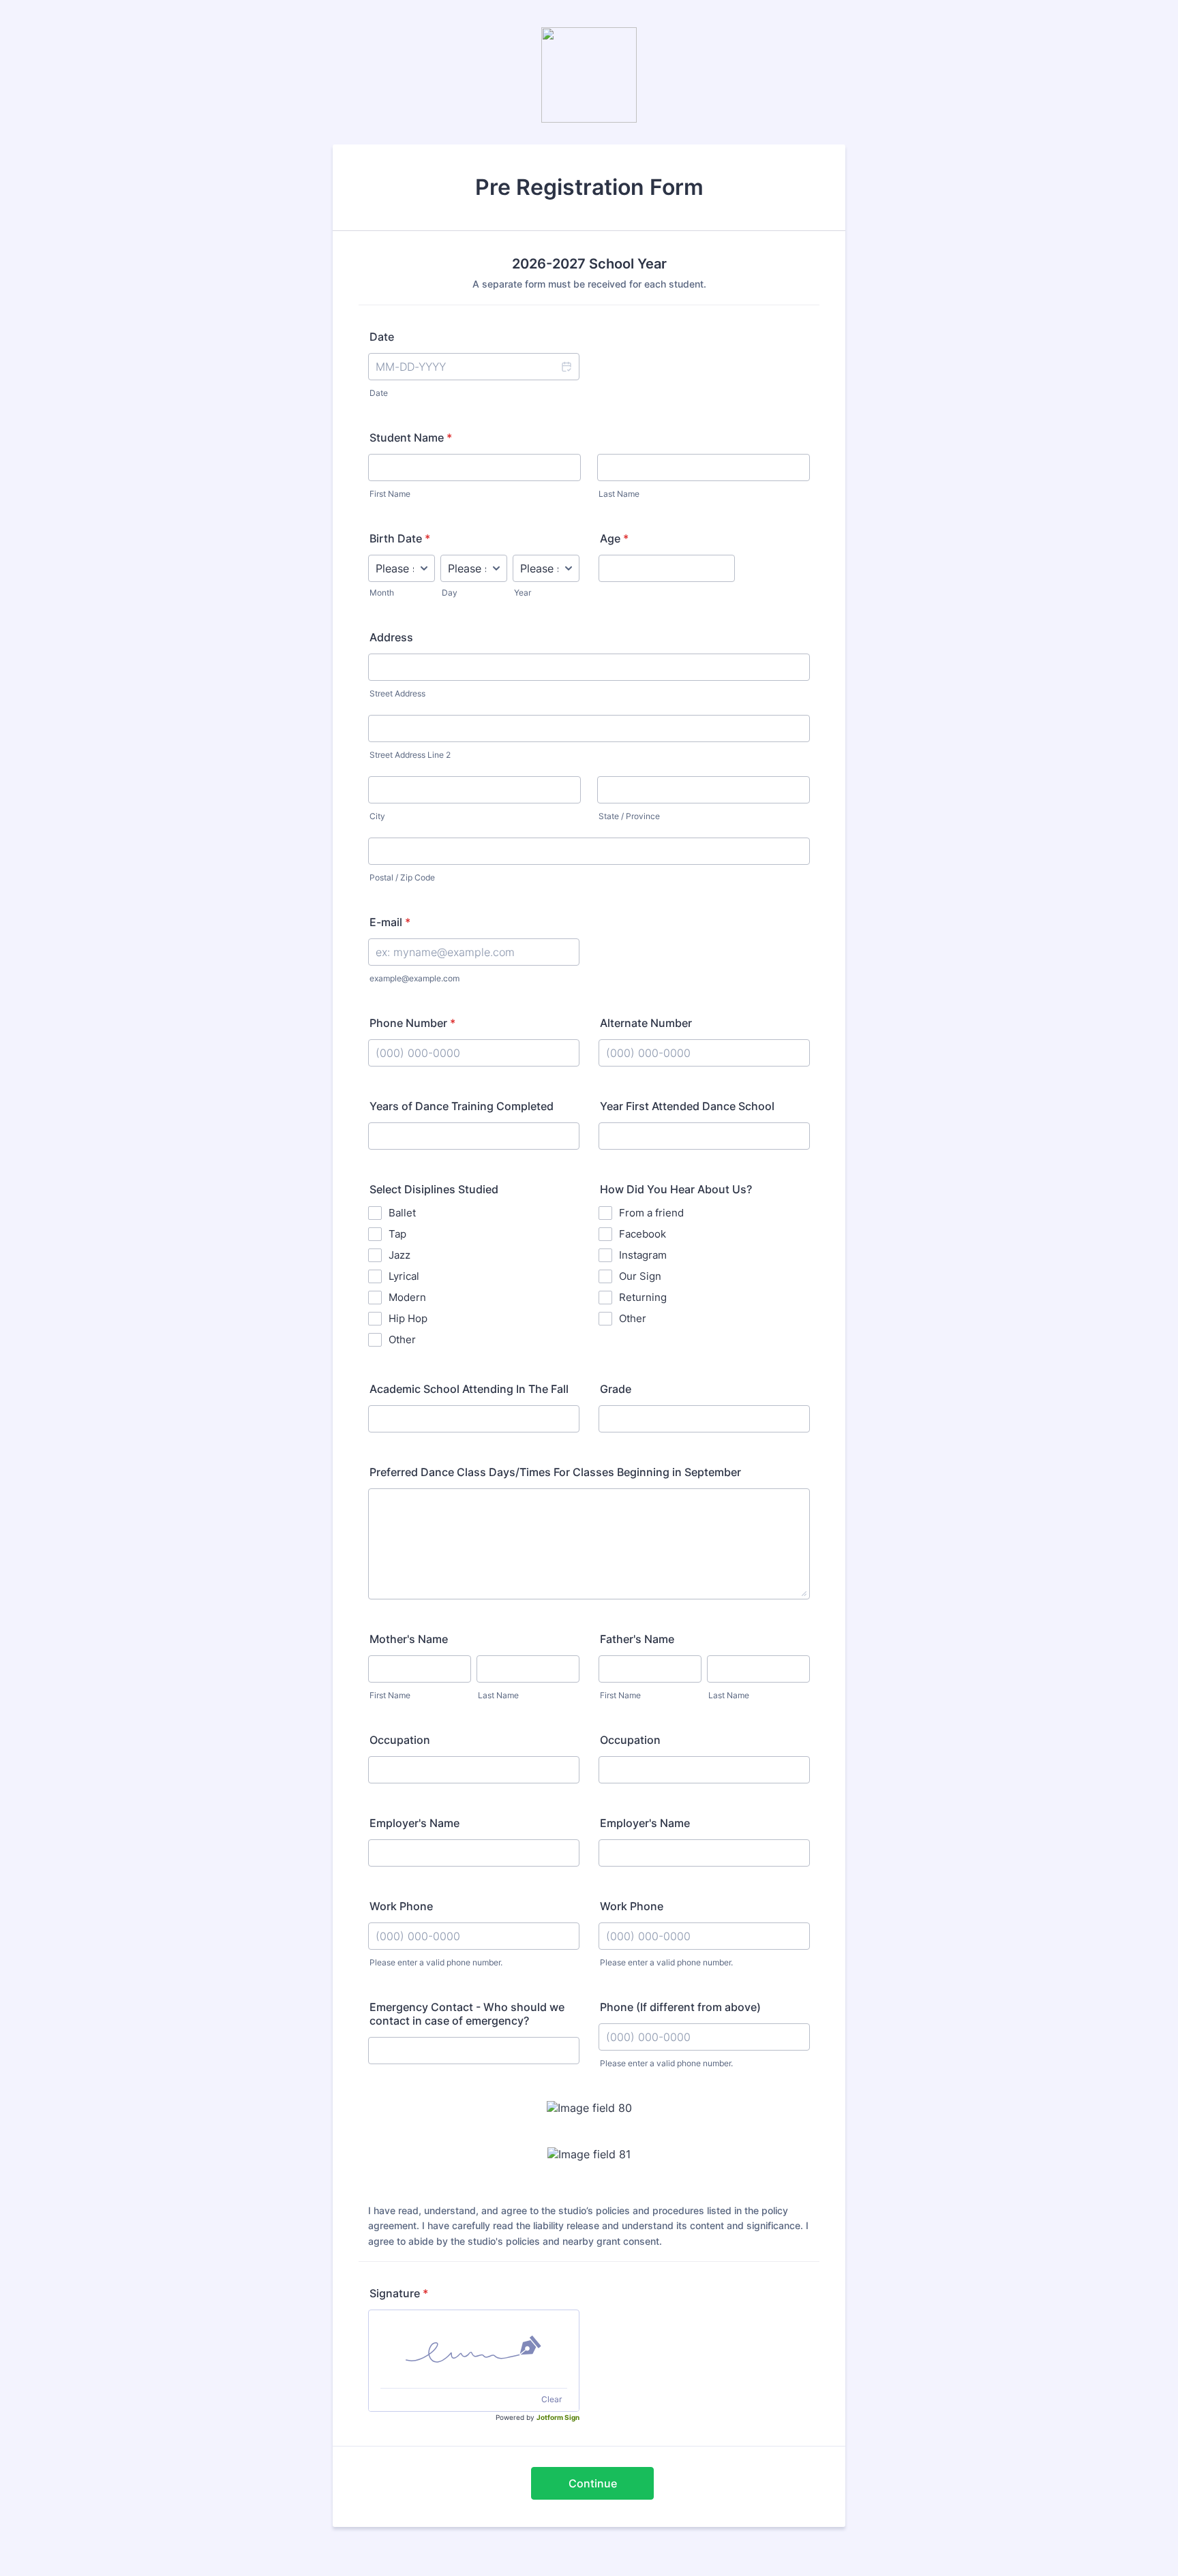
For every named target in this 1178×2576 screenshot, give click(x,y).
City (377, 816)
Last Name (619, 494)
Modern (407, 1297)
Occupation (400, 1740)
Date (379, 393)
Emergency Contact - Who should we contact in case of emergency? (467, 2014)
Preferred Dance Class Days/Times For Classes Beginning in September (555, 1472)
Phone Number (412, 1023)
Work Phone (401, 1906)
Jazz (399, 1255)
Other (402, 1339)
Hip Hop (408, 1318)
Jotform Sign (558, 2417)
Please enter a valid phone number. (436, 1962)
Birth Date (400, 538)
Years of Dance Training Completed (462, 1106)
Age (614, 538)
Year (523, 593)
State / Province (629, 816)
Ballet (402, 1213)
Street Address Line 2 (410, 755)
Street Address (397, 693)
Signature (399, 2293)
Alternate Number (646, 1023)
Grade (616, 1389)
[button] (566, 367)
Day (450, 593)
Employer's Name (414, 1823)
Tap (397, 1234)
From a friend (651, 1213)
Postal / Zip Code (402, 877)
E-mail (390, 922)
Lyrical (404, 1276)
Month (382, 593)
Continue (593, 2483)
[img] (474, 2349)
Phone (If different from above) (680, 2007)
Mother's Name (409, 1639)
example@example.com (414, 978)
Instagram (643, 1255)
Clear (552, 2399)
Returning (643, 1297)
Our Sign (640, 1276)
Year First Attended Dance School (687, 1106)
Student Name (411, 438)
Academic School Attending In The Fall (469, 1389)
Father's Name (637, 1639)
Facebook (643, 1234)
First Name (390, 494)
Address (391, 637)
